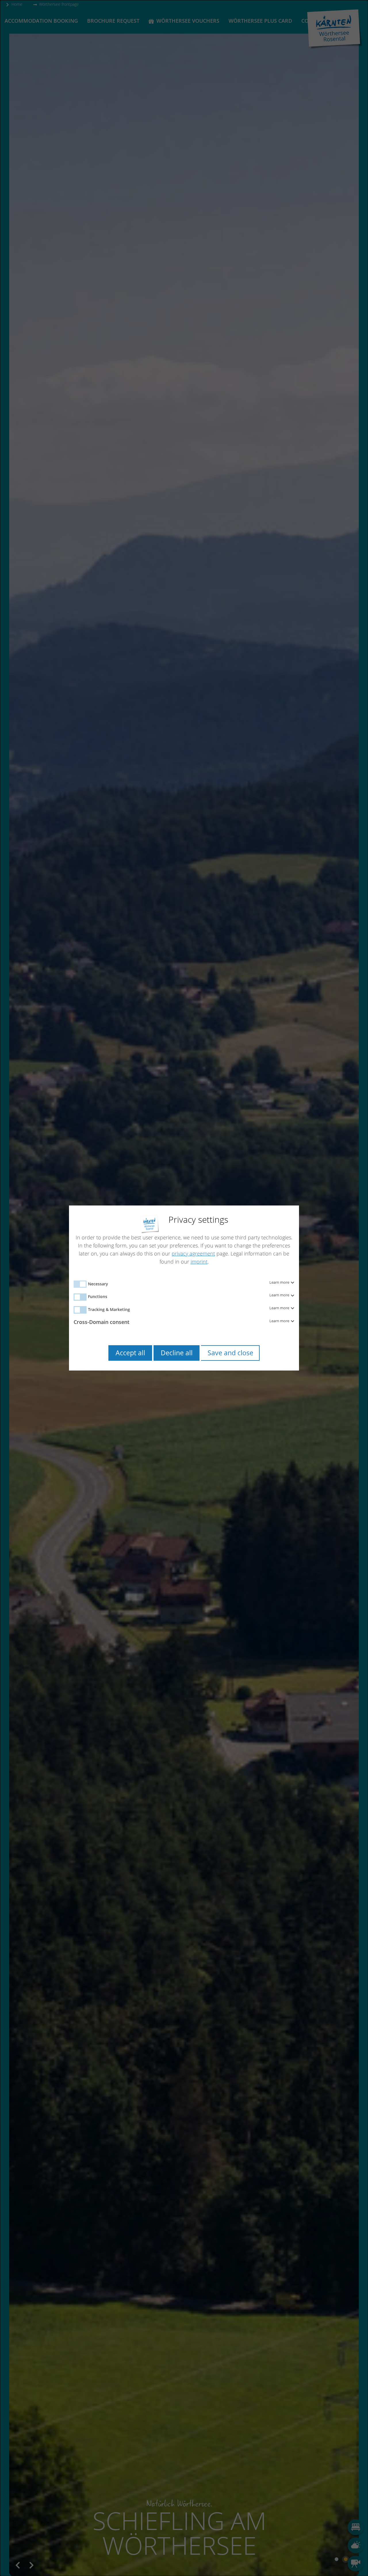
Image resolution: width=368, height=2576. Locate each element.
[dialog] (184, 1288)
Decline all (177, 1353)
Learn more (280, 1283)
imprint (199, 1262)
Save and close (230, 1353)
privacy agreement (193, 1253)
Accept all (130, 1353)
